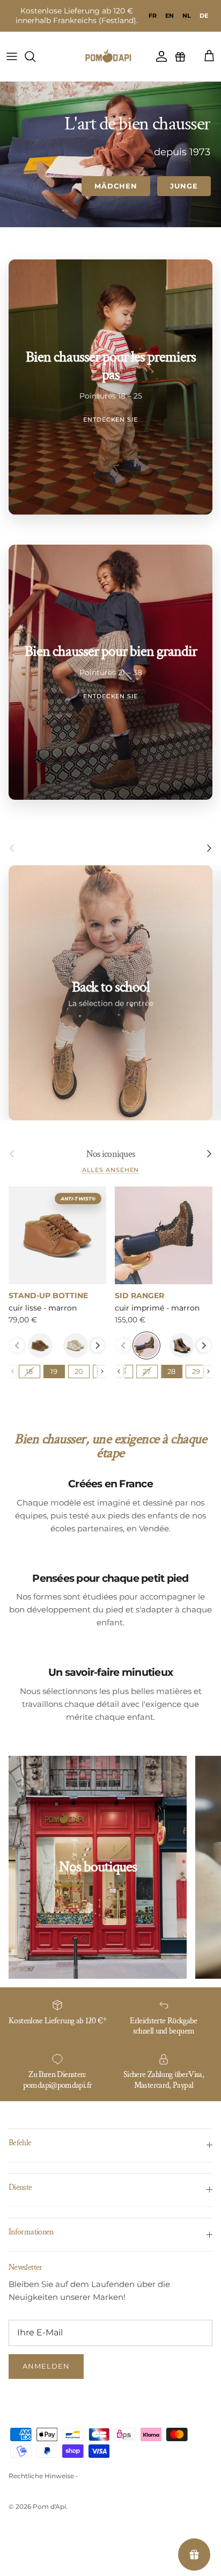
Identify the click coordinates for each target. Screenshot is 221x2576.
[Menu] (12, 56)
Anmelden (46, 2366)
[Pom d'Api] (110, 56)
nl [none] (187, 16)
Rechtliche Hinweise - (43, 2476)
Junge (184, 186)
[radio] (40, 1345)
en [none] (170, 16)
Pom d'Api (49, 2506)
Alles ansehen (111, 1170)
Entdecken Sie (110, 419)
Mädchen (116, 186)
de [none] (204, 16)
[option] (153, 16)
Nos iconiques (111, 1154)
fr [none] (153, 16)
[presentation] (98, 1345)
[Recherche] (35, 56)
